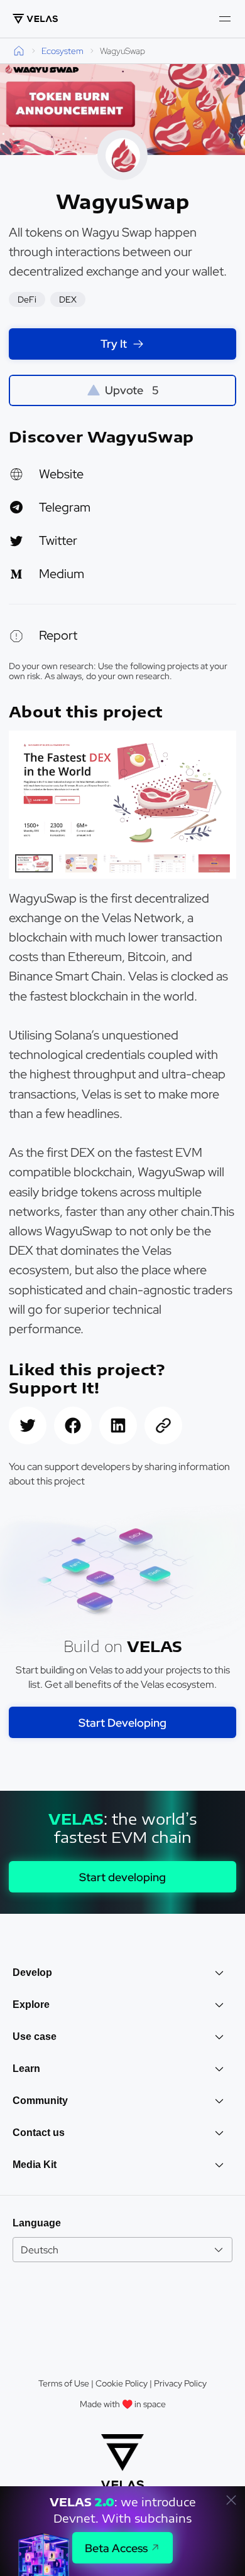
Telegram (65, 507)
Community (40, 2101)
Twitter (58, 540)
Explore (31, 2004)
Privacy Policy (180, 2383)
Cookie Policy (122, 2383)
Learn (26, 2069)
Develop (32, 1972)
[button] (217, 792)
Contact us (39, 2133)
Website (61, 474)
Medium (62, 574)
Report (58, 635)
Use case (35, 2037)
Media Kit (35, 2165)
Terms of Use (64, 2383)
